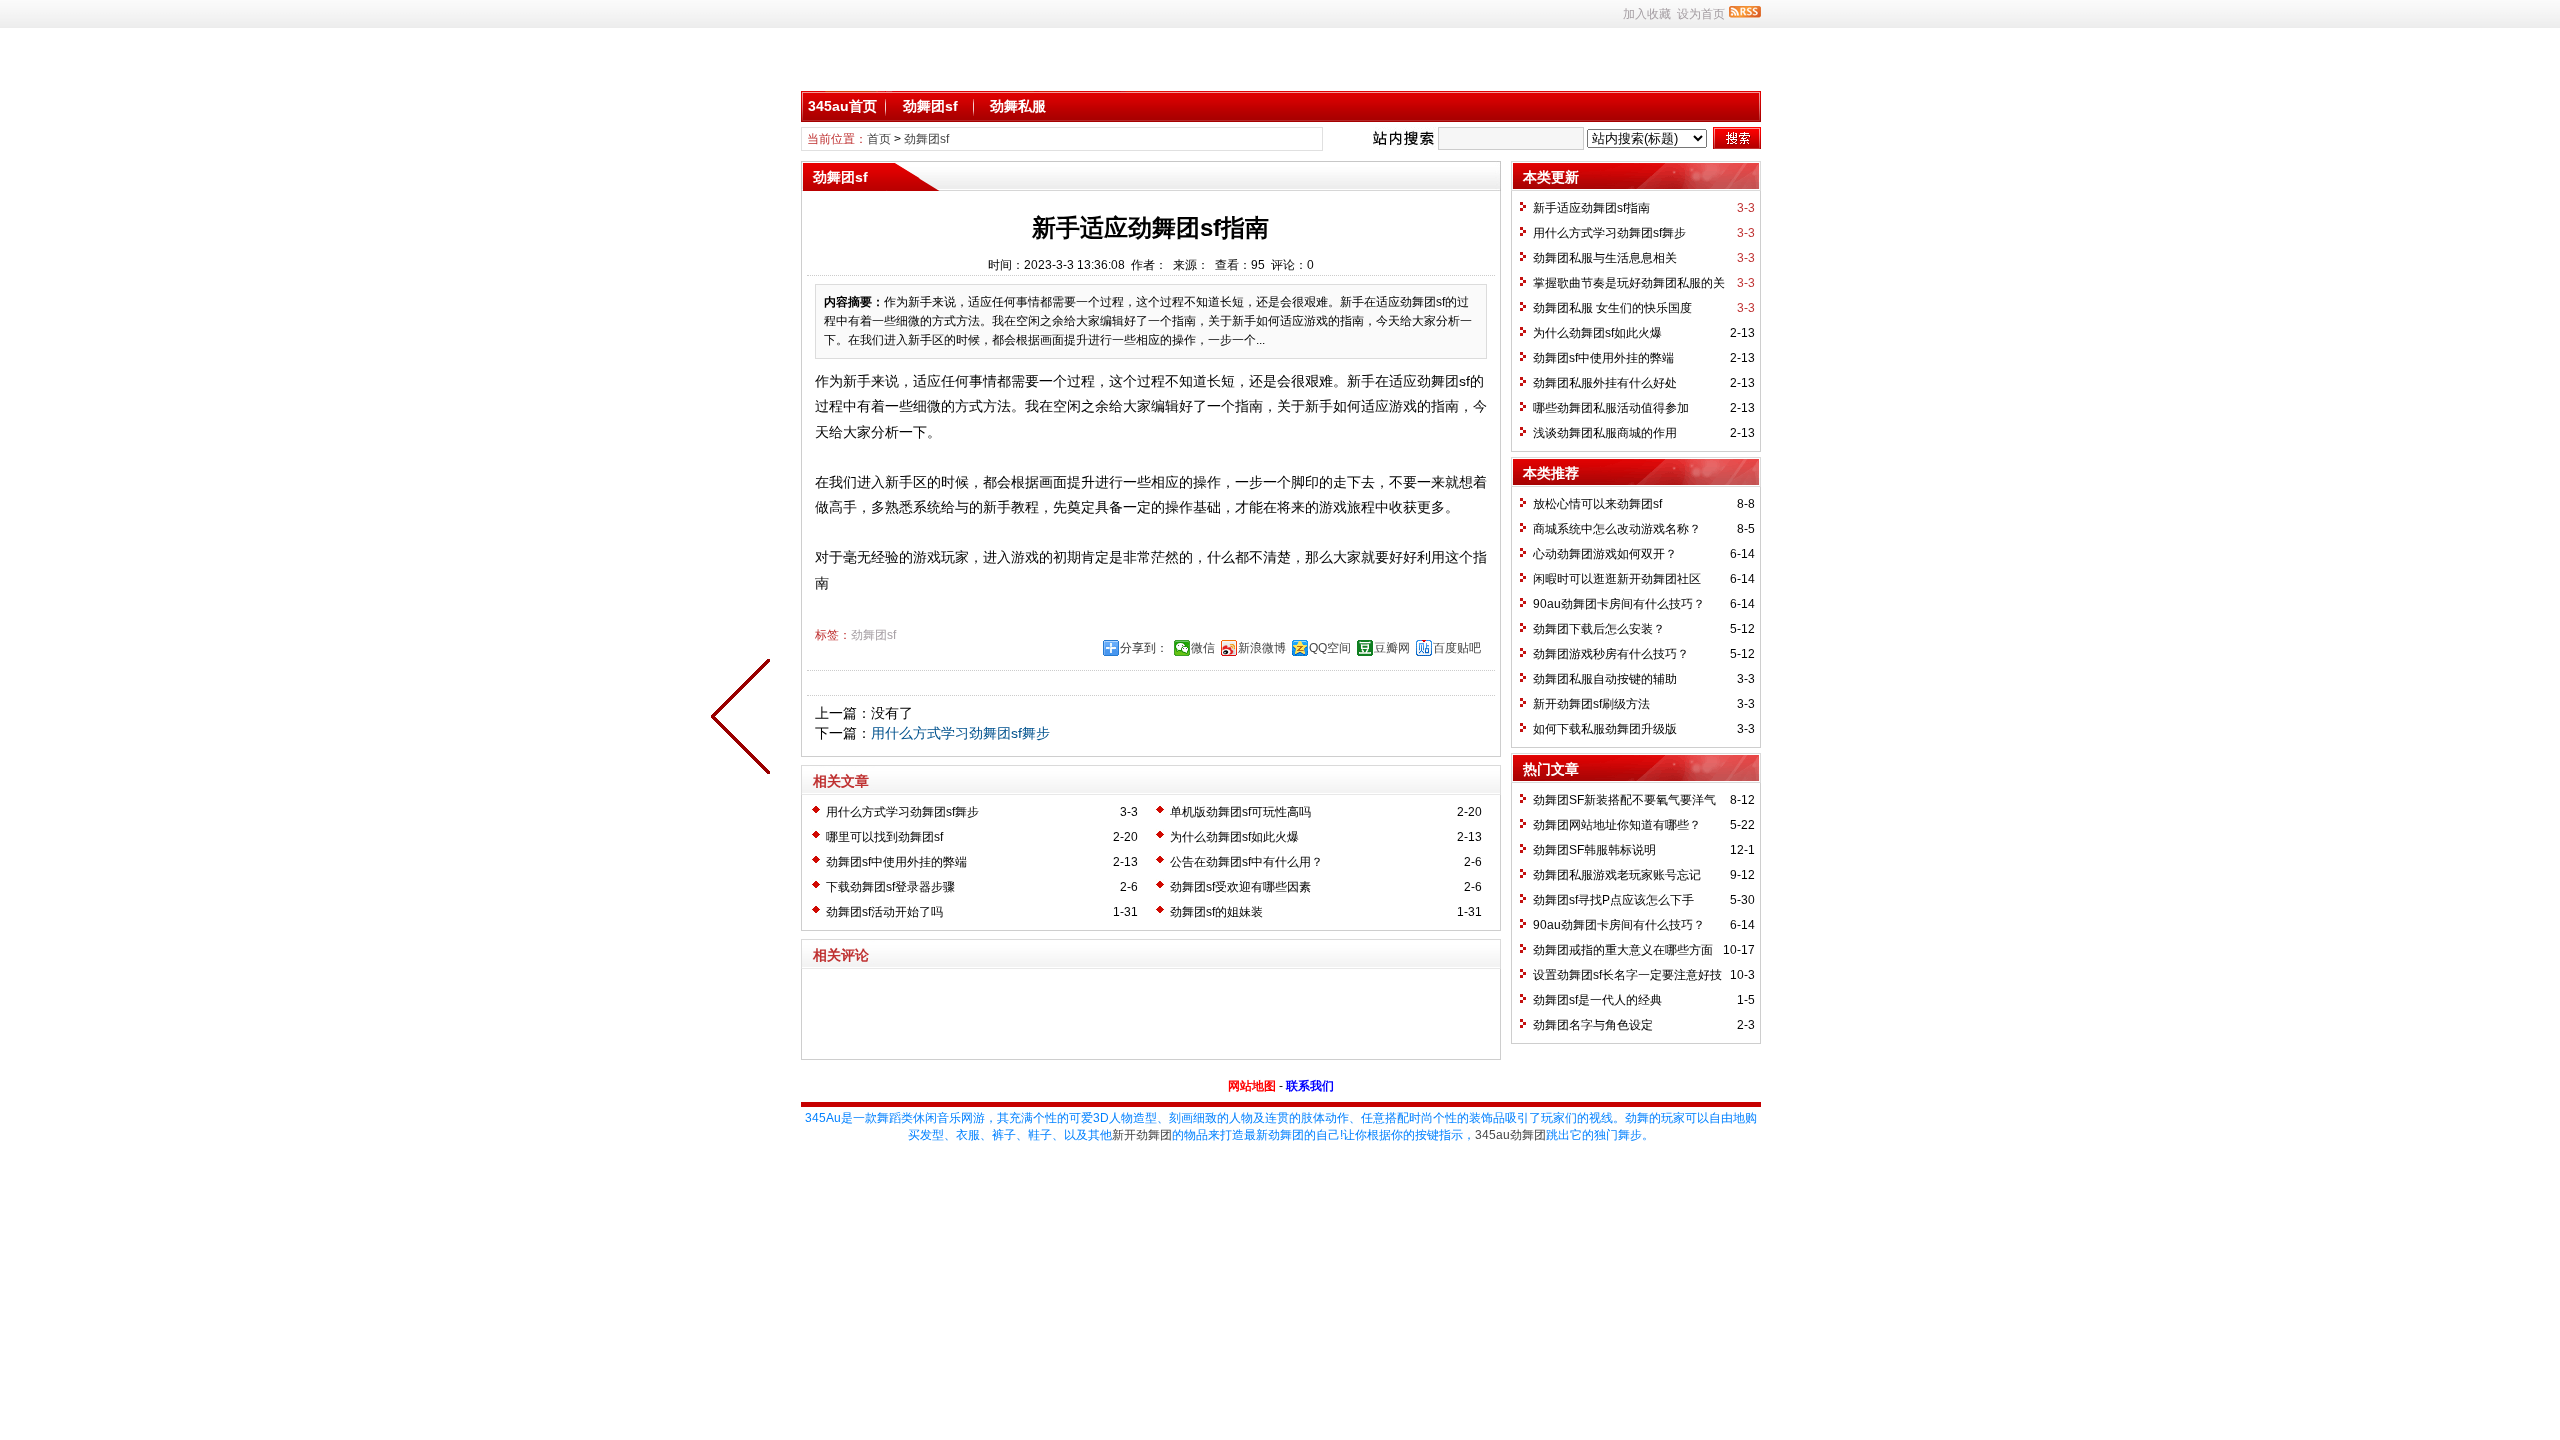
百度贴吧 (1457, 648)
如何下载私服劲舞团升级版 (1605, 729)
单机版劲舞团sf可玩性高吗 (1240, 812)
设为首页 (1701, 14)
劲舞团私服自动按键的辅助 (1605, 679)
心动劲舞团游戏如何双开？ (1605, 554)
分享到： (1144, 648)
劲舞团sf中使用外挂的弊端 (896, 862)
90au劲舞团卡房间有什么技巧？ (1619, 604)
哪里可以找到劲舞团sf (884, 837)
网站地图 (1252, 1086)
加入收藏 (1647, 14)
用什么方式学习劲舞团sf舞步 (960, 733)
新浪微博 (1262, 648)
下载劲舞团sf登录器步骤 (890, 887)
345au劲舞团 (1510, 1135)
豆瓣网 (1392, 648)
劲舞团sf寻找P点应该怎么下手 (1613, 900)
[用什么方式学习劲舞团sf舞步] (745, 720)
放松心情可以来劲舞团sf (1597, 504)
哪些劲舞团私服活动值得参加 (1611, 408)
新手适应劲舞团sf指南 (1591, 208)
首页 (879, 139)
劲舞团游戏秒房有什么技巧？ (1611, 654)
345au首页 (842, 106)
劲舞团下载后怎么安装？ (1599, 629)
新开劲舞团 (1142, 1135)
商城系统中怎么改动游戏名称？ (1617, 529)
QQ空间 (1330, 648)
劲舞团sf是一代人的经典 (1597, 1000)
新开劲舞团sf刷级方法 (1591, 704)
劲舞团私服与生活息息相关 (1605, 258)
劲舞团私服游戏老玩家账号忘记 (1617, 875)
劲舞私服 (1018, 106)
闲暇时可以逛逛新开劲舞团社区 (1617, 579)
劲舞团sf (930, 106)
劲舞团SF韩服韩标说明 (1594, 850)
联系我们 (1310, 1086)
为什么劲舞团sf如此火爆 (1234, 837)
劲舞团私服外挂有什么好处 (1605, 383)
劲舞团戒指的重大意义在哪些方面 (1623, 950)
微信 (1203, 648)
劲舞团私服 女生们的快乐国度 (1612, 308)
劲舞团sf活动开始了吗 (884, 912)
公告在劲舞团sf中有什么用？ (1246, 862)
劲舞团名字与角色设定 (1593, 1025)
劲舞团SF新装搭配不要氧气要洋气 (1624, 800)
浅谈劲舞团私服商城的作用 (1605, 433)
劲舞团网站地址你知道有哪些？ (1617, 825)
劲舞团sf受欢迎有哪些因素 (1240, 887)
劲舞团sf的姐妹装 (1216, 912)
